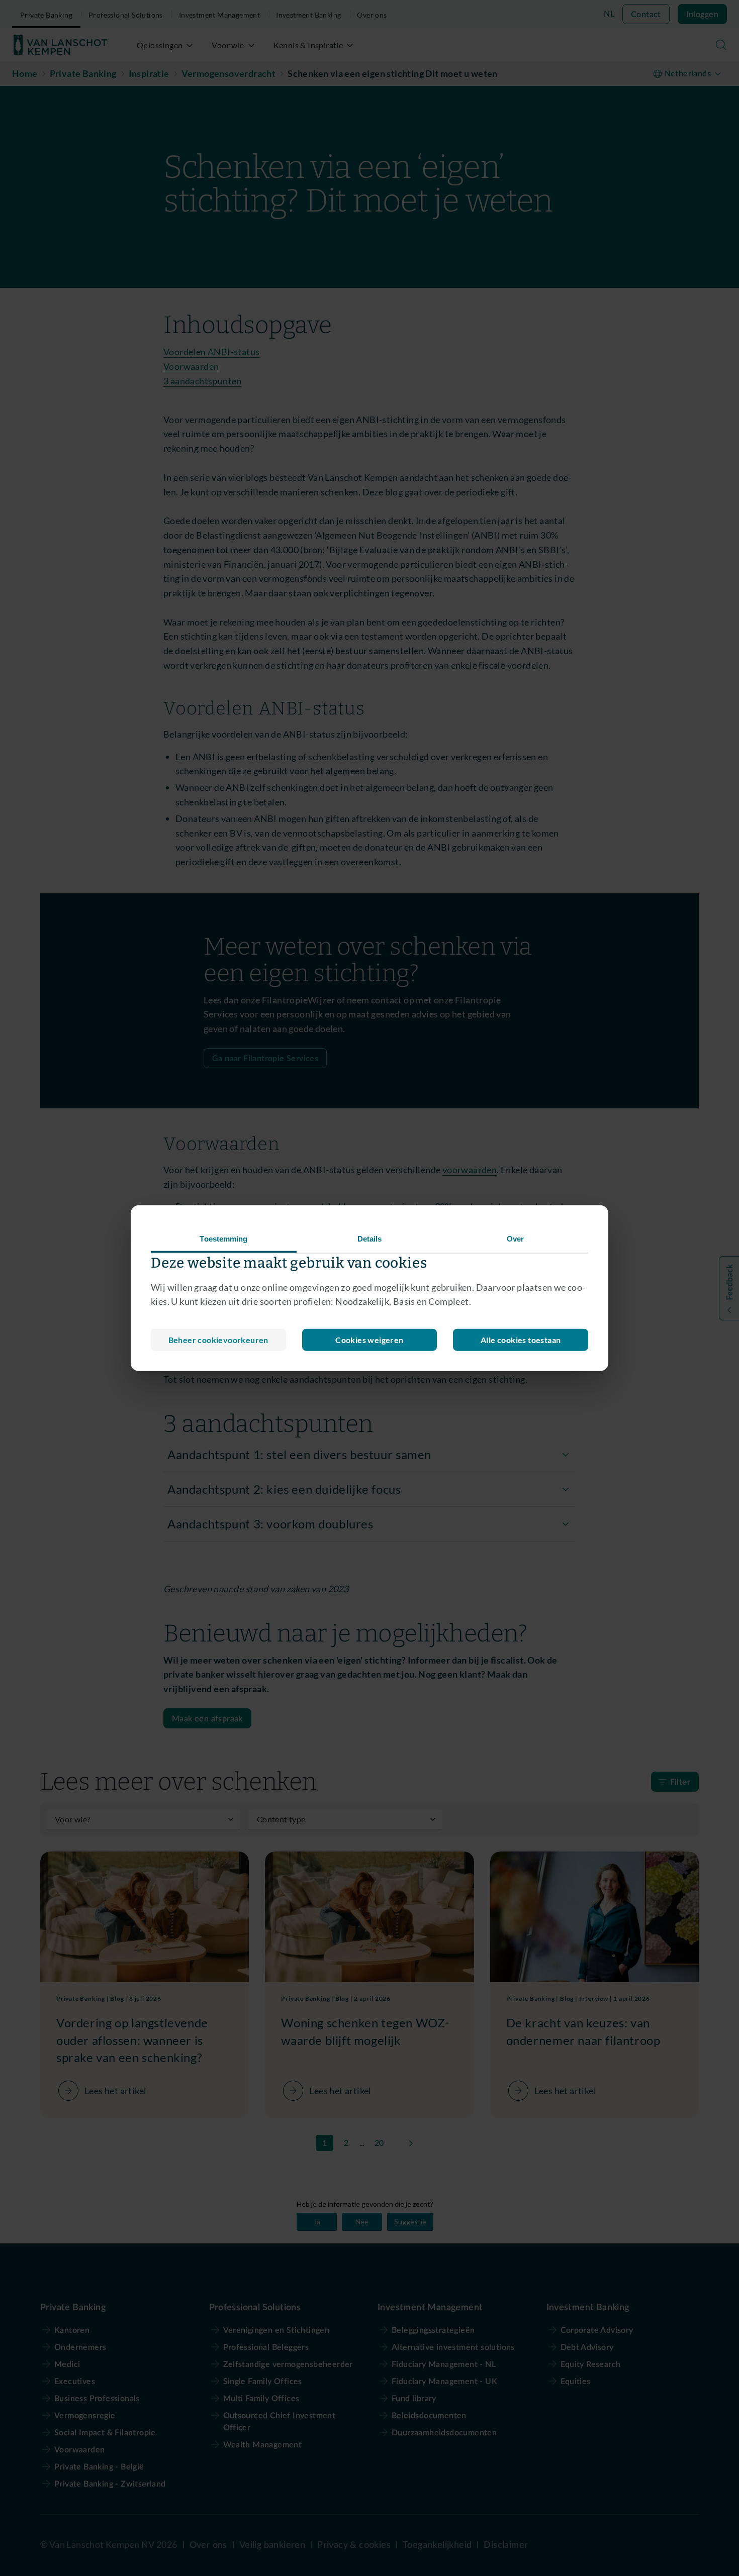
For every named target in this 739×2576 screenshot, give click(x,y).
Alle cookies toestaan (521, 1340)
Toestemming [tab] (223, 1238)
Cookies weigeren (369, 1340)
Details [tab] (370, 1238)
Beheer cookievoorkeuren (218, 1340)
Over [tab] (515, 1238)
